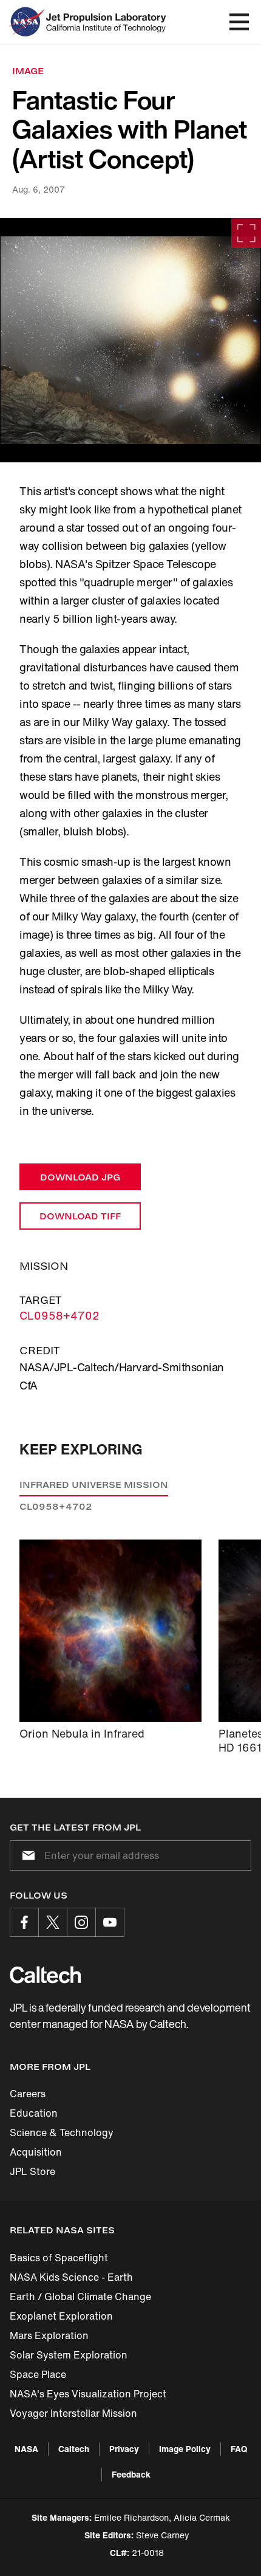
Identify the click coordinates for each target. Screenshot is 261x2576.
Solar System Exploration (69, 2355)
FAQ (239, 2449)
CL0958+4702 (59, 1315)
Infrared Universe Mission (94, 1485)
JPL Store (32, 2171)
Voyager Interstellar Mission (73, 2413)
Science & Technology (62, 2132)
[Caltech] (45, 1975)
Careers (28, 2094)
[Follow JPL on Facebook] (24, 1922)
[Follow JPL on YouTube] (110, 1922)
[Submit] (26, 1855)
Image (28, 71)
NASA (26, 2449)
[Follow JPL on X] (53, 1922)
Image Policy (185, 2449)
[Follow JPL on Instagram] (81, 1922)
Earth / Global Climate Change (80, 2297)
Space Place (38, 2374)
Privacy (124, 2449)
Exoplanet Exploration (61, 2316)
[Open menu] (239, 22)
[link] (130, 340)
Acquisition (36, 2152)
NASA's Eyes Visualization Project (88, 2394)
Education (34, 2113)
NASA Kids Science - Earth (71, 2277)
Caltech (74, 2449)
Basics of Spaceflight (59, 2258)
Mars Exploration (49, 2335)
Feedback (131, 2474)
